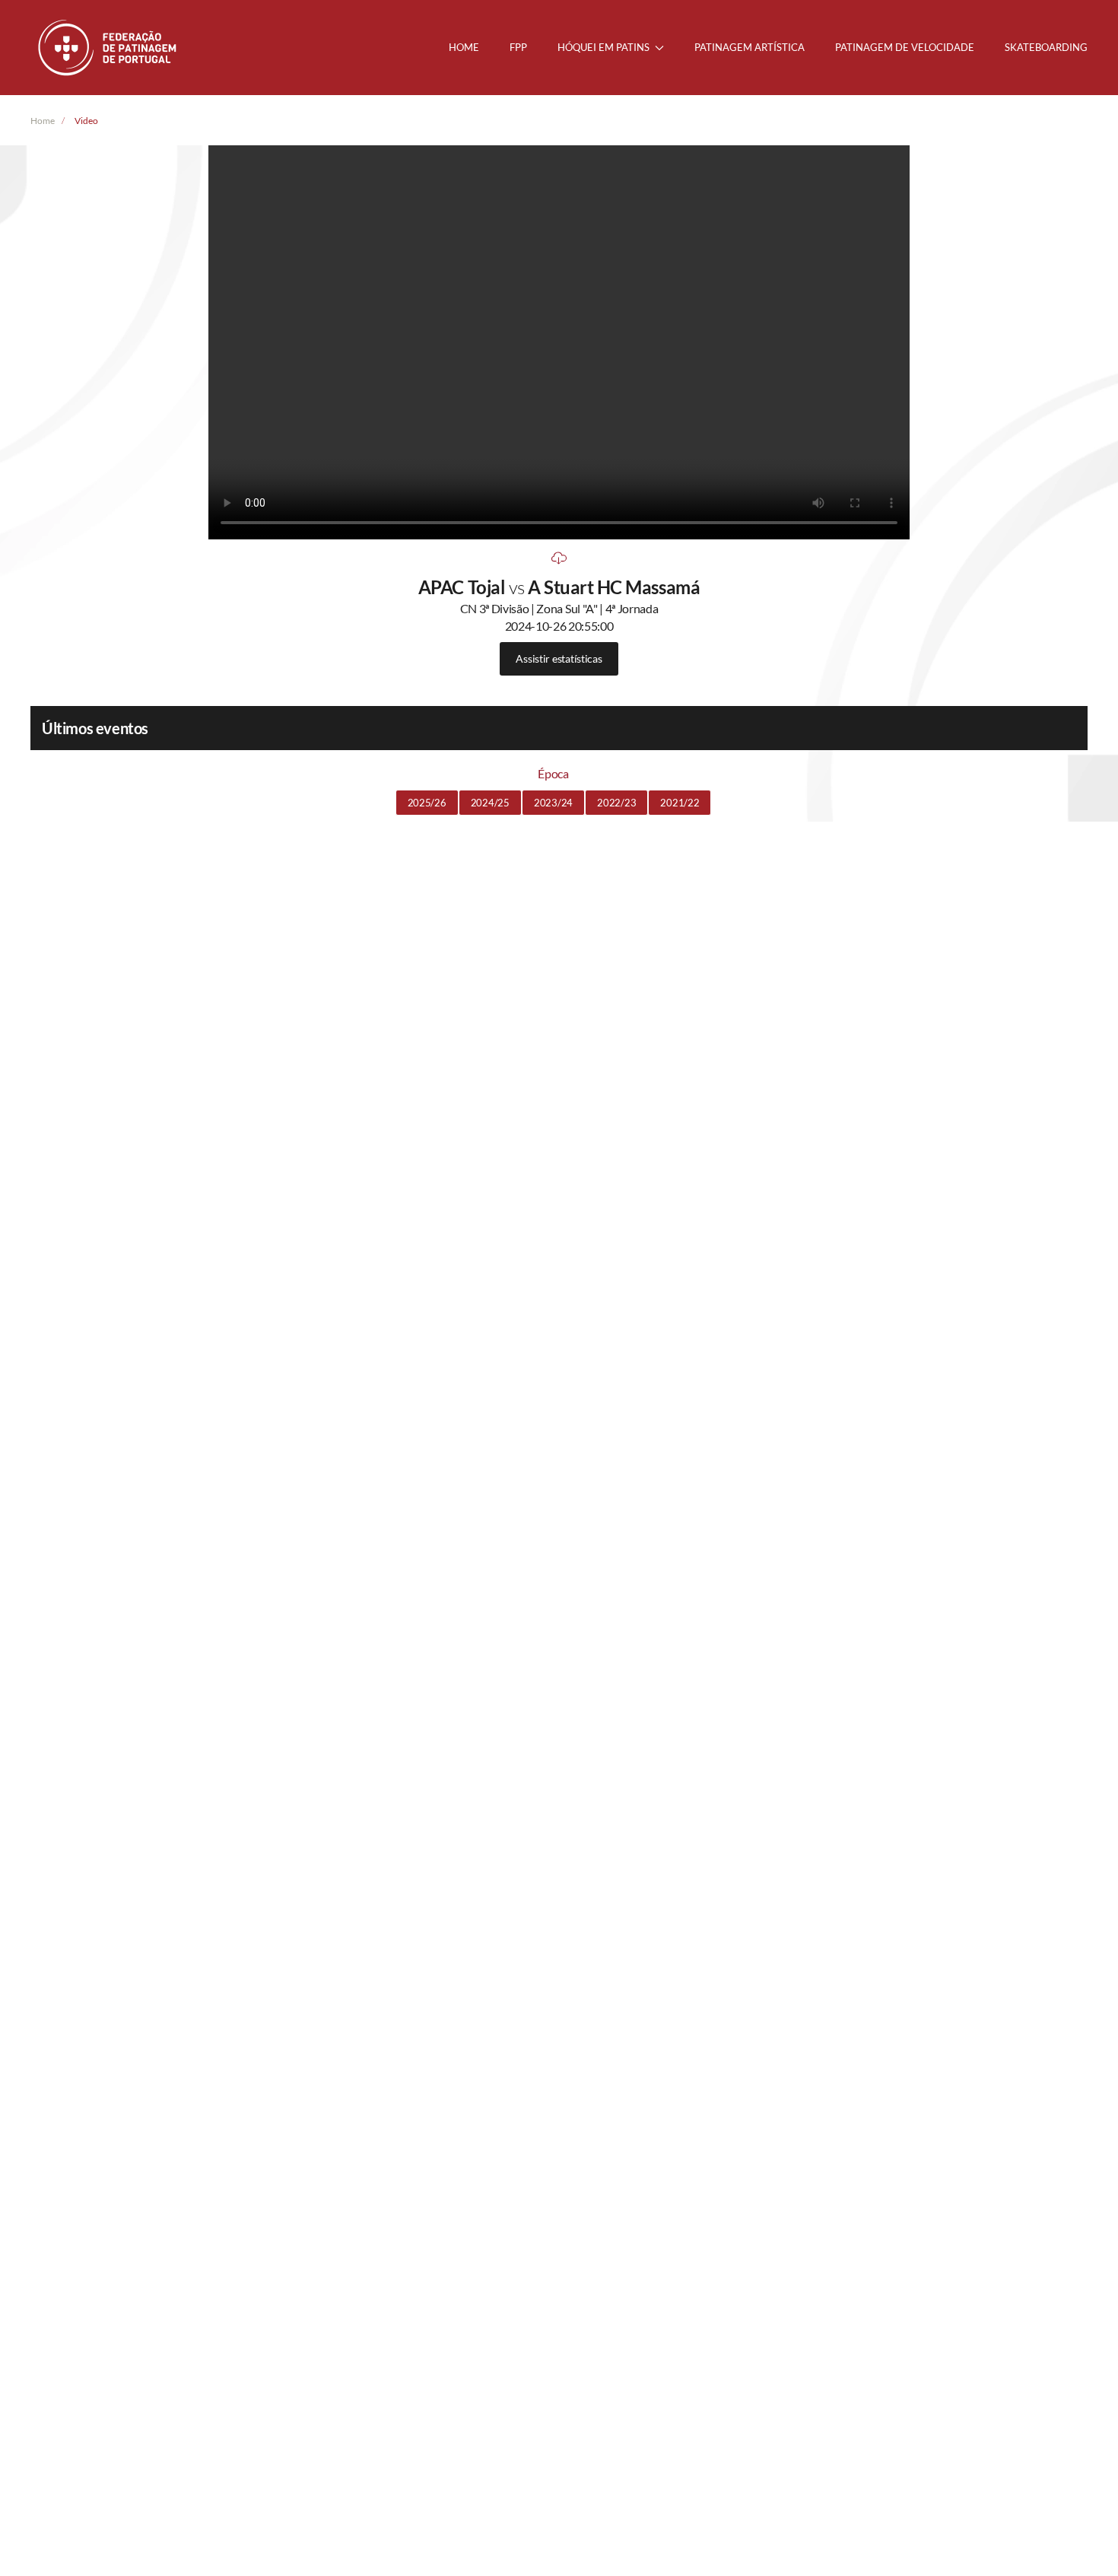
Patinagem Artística (750, 47)
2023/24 (553, 803)
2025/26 (427, 803)
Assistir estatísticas (559, 658)
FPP (518, 47)
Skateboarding (1046, 47)
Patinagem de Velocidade (905, 47)
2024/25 (490, 803)
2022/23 (616, 803)
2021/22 (680, 803)
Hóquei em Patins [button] (603, 47)
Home (464, 47)
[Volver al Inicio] (109, 48)
